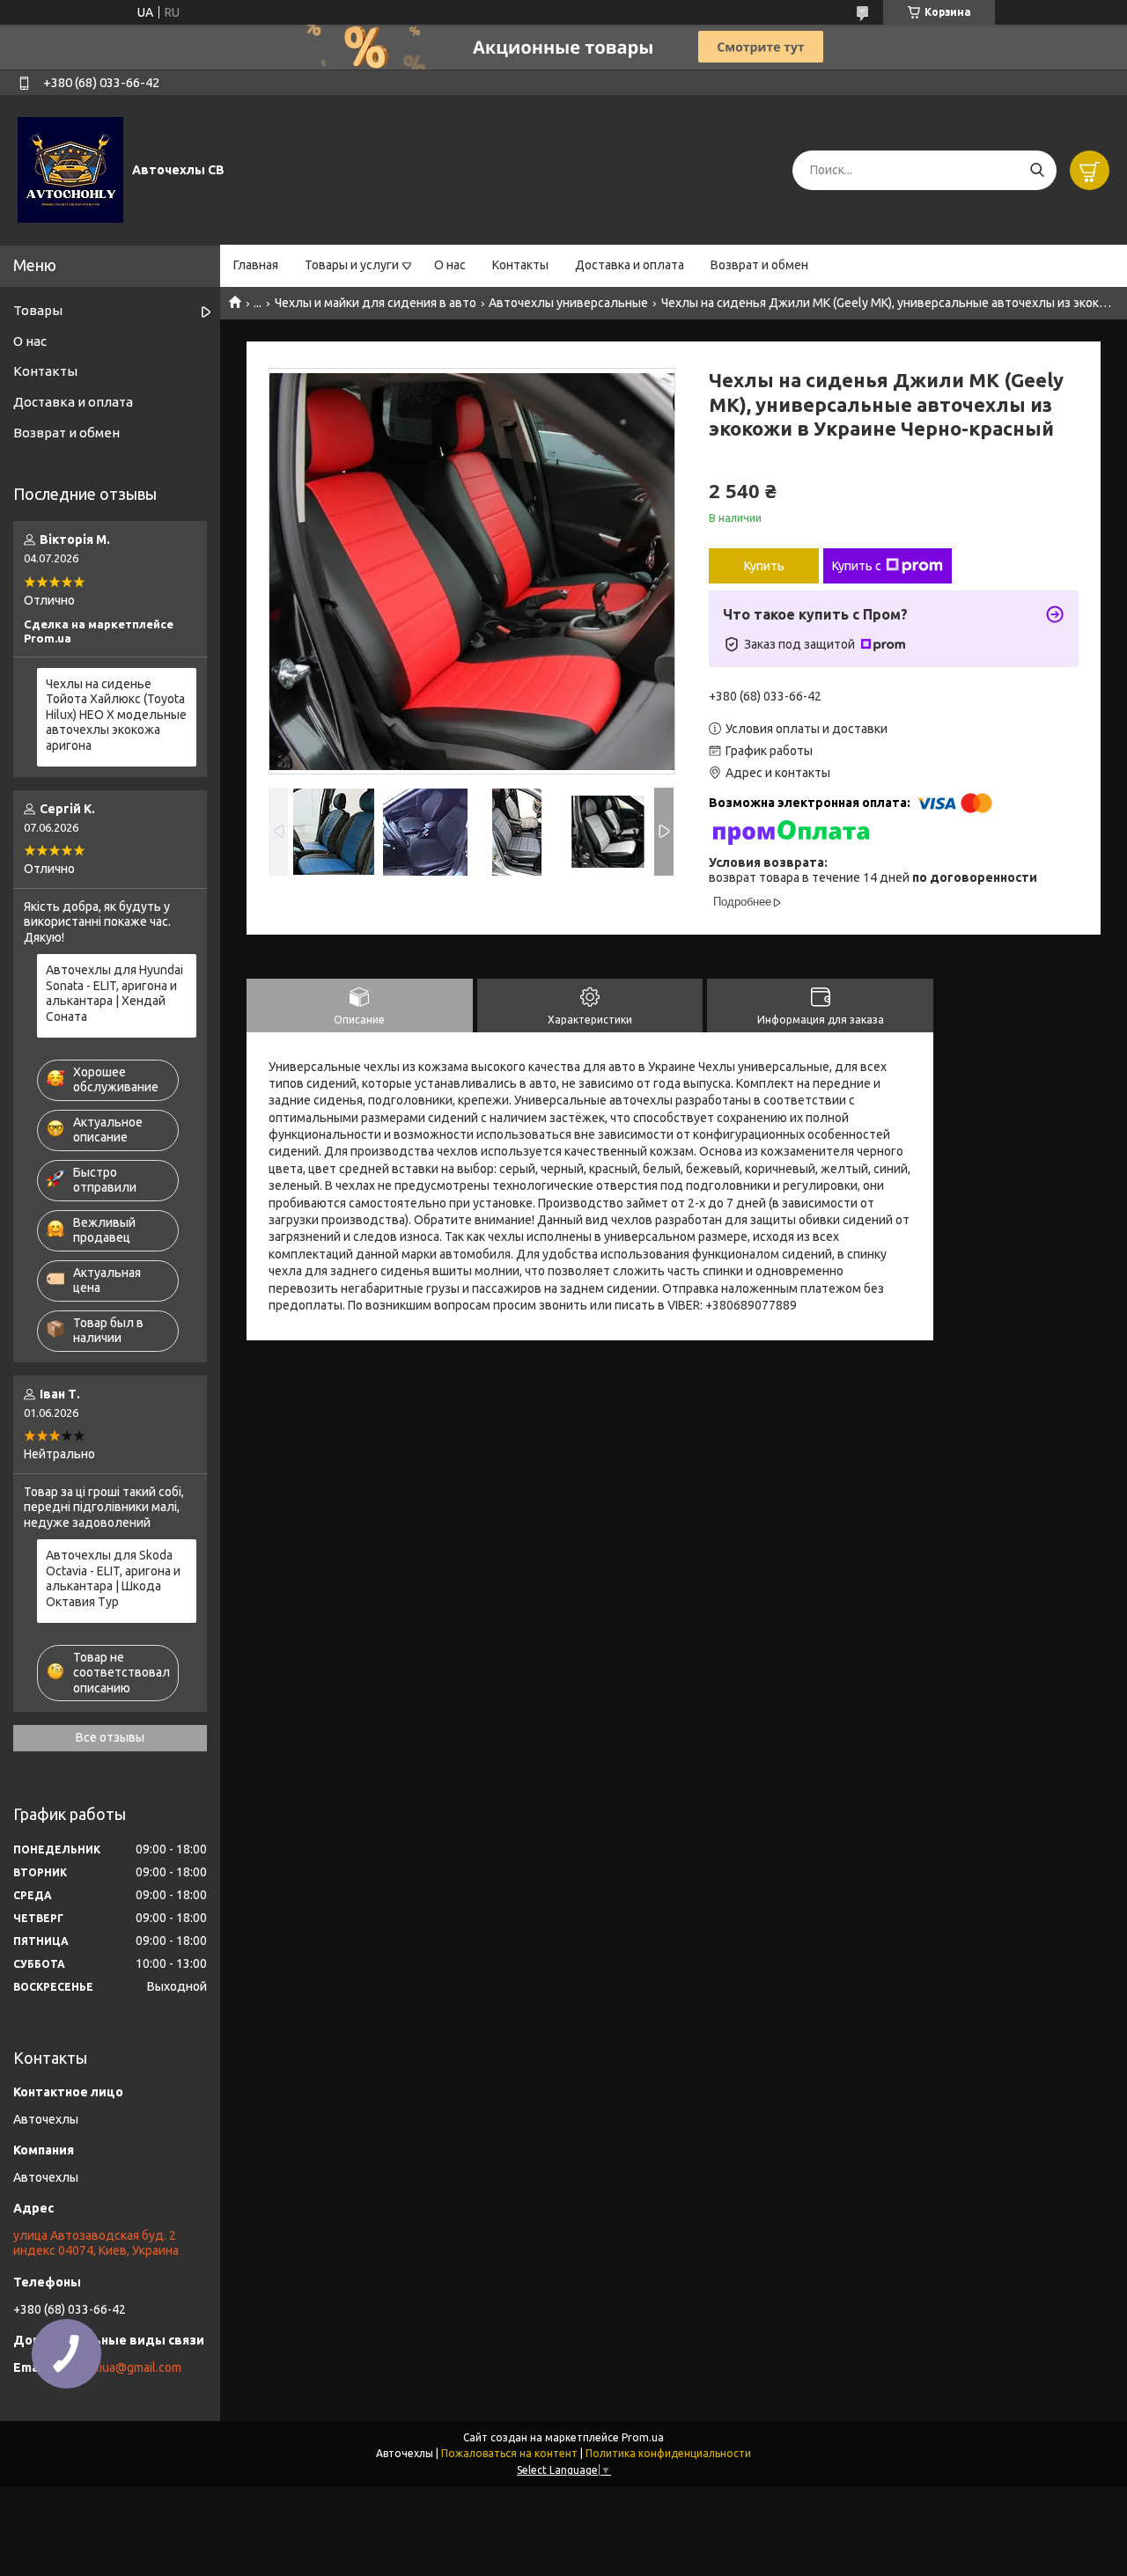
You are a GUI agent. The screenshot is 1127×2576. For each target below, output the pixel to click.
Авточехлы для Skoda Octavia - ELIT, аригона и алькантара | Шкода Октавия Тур (113, 1578)
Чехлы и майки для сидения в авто (376, 303)
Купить (764, 566)
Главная (256, 265)
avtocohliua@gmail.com (117, 2367)
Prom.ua (643, 2437)
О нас (450, 265)
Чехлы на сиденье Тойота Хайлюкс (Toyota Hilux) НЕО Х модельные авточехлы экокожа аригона (116, 715)
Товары (38, 310)
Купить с (857, 566)
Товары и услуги (352, 265)
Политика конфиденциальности (668, 2453)
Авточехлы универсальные (568, 303)
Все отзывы (110, 1737)
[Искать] (1037, 170)
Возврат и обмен (759, 265)
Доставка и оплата (630, 265)
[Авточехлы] (70, 169)
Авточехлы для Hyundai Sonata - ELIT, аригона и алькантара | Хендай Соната (114, 993)
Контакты (520, 265)
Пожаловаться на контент (509, 2453)
